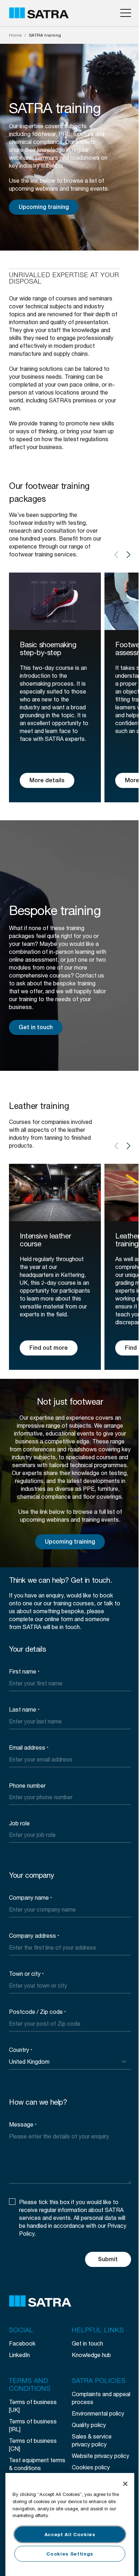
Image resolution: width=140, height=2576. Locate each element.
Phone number (27, 1785)
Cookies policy (91, 2467)
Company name (31, 1897)
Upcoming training (44, 207)
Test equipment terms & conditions (37, 2464)
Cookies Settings (70, 2554)
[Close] (125, 2484)
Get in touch (36, 1027)
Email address (29, 1747)
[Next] (129, 555)
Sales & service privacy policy (92, 2440)
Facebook (22, 2343)
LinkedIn (19, 2355)
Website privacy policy (101, 2456)
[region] (70, 2524)
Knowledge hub (91, 2355)
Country (21, 2050)
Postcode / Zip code (38, 2012)
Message (23, 2124)
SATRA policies (99, 2381)
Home (15, 35)
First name (24, 1671)
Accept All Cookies (70, 2534)
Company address (34, 1935)
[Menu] (126, 13)
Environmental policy (98, 2413)
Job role (19, 1823)
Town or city (26, 1973)
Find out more (49, 1348)
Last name (24, 1709)
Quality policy (89, 2425)
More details (47, 780)
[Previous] (116, 555)
